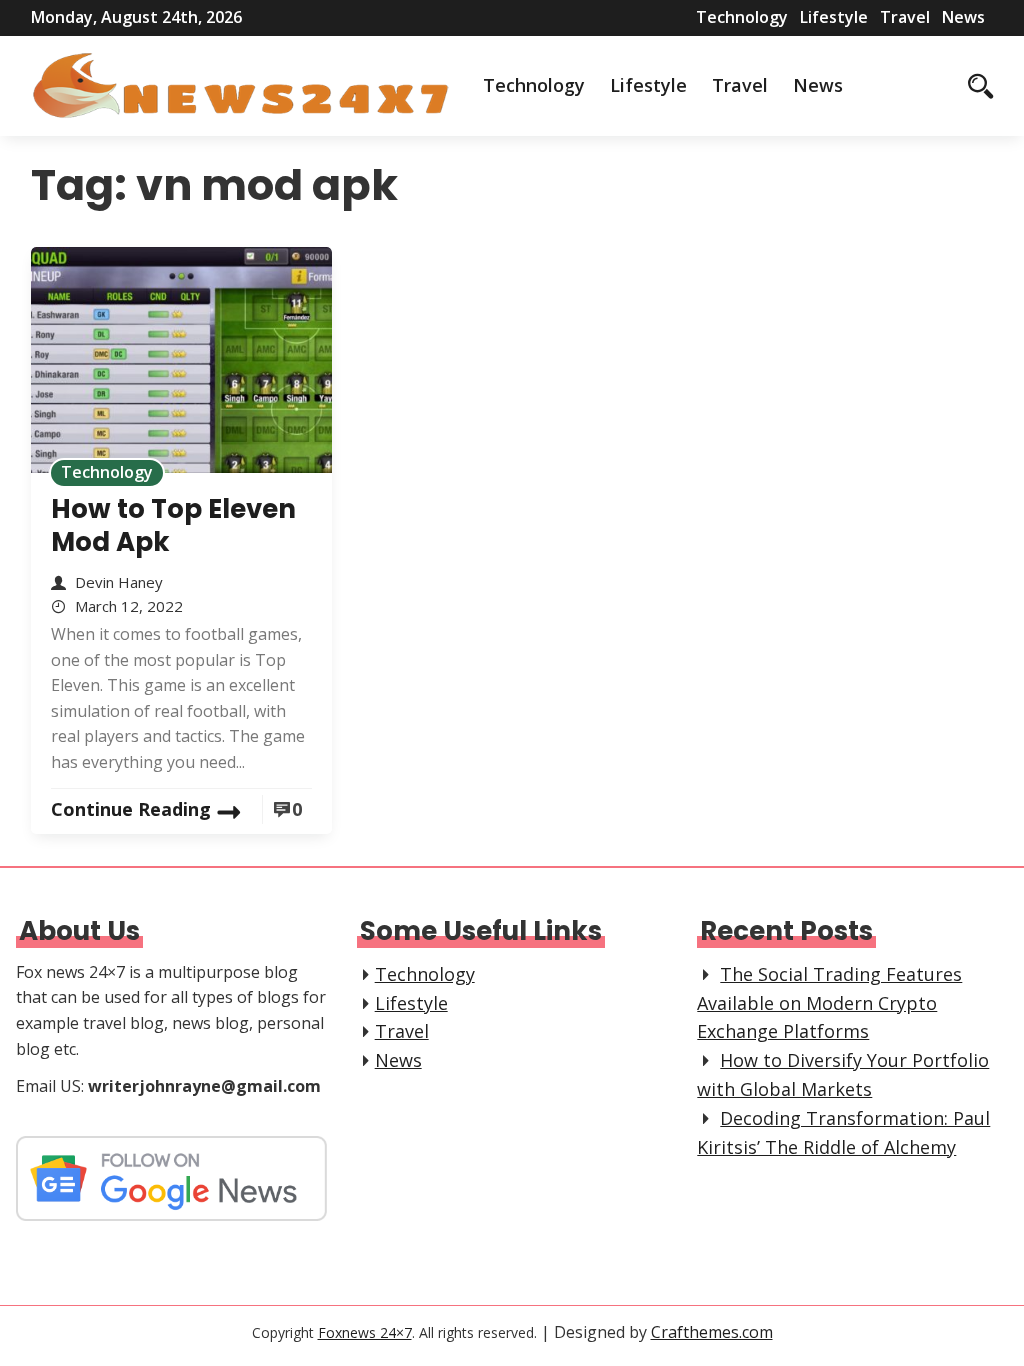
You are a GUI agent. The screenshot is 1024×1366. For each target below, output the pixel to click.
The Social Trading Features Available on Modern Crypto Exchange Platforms (829, 1003)
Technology (742, 17)
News (963, 17)
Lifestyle (834, 17)
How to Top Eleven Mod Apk (173, 525)
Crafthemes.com (712, 1332)
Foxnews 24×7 (365, 1332)
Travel (905, 17)
